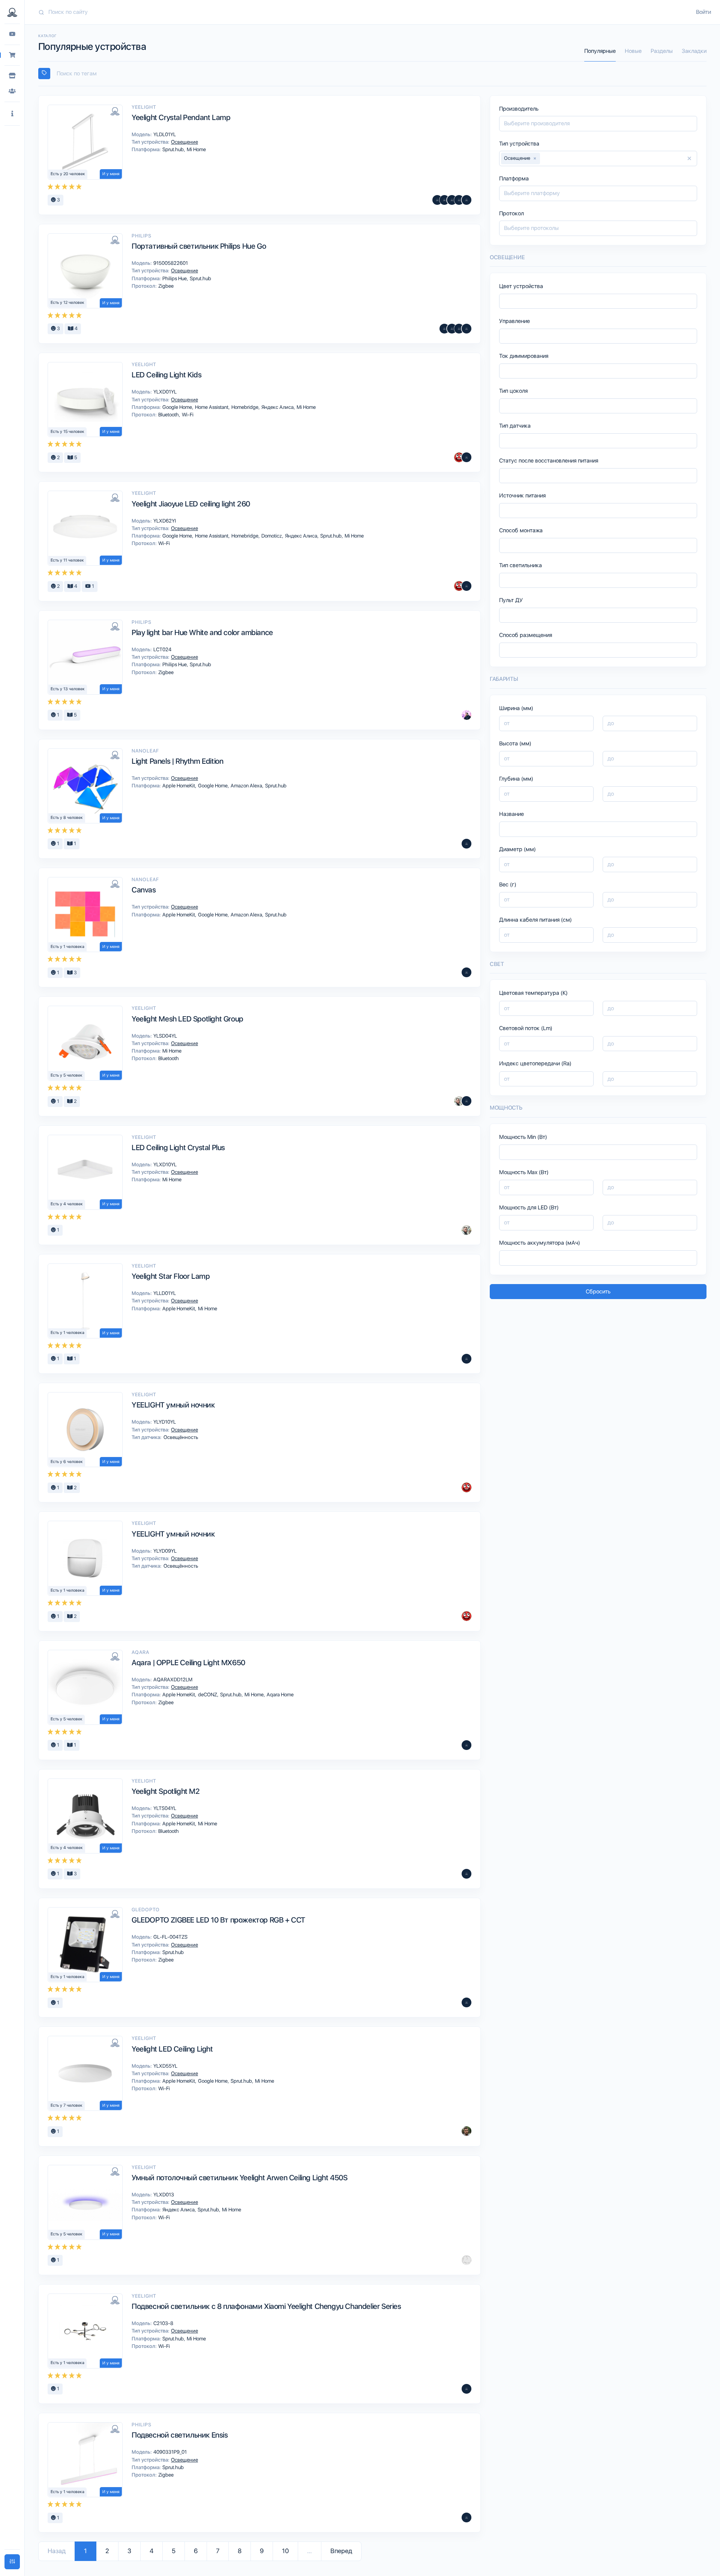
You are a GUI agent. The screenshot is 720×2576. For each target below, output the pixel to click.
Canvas (144, 890)
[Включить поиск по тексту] (44, 74)
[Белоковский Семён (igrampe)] (466, 2131)
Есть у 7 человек (67, 2105)
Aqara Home (280, 1694)
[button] (12, 114)
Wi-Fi (187, 415)
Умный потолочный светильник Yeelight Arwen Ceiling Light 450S (240, 2178)
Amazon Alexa (247, 786)
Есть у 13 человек (68, 689)
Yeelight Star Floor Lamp (171, 1276)
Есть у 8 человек (67, 818)
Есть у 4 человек (67, 1204)
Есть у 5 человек (67, 1075)
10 (285, 2551)
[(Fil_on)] (452, 200)
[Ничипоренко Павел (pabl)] (466, 1359)
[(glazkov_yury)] (466, 586)
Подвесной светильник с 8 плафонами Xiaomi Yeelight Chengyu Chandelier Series (266, 2306)
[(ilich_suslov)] (466, 972)
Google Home (178, 407)
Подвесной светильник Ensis (180, 2435)
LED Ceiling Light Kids (166, 375)
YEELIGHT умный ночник (173, 1405)
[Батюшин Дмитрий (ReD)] (459, 457)
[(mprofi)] (466, 329)
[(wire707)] (466, 2260)
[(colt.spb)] (452, 329)
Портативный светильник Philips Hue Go (199, 246)
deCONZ (208, 1694)
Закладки (694, 51)
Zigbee (165, 286)
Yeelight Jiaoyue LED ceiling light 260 (191, 504)
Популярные (600, 51)
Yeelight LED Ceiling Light (172, 2049)
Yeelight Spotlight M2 (166, 1791)
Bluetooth (169, 415)
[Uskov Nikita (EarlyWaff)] (466, 715)
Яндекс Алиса (278, 407)
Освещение (184, 142)
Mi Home (196, 149)
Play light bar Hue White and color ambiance (202, 632)
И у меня (111, 174)
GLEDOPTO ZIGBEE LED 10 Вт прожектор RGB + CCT (218, 1920)
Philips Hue (175, 278)
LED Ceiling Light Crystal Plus (178, 1148)
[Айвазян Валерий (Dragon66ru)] (466, 457)
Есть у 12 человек (67, 303)
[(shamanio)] (459, 329)
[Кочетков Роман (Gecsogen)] (437, 200)
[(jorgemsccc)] (444, 200)
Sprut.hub (174, 149)
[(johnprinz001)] (466, 2517)
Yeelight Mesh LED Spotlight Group (187, 1019)
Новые (633, 51)
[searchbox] (376, 74)
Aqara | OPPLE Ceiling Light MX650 (188, 1663)
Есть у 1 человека (67, 947)
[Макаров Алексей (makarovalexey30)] (466, 2002)
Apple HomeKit (179, 786)
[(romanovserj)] (459, 200)
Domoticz (272, 536)
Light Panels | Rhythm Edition (177, 761)
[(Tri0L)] (466, 200)
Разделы (662, 51)
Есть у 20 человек (68, 174)
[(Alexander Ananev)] (466, 2389)
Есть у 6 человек (67, 1462)
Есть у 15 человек (67, 432)
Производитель (519, 109)
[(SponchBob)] (466, 844)
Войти (703, 12)
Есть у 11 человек (67, 560)
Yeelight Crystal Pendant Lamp (181, 117)
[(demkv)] (466, 1101)
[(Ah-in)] (444, 329)
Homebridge (245, 407)
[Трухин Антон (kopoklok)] (459, 1101)
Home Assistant (212, 407)
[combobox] (372, 74)
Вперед (341, 2551)
